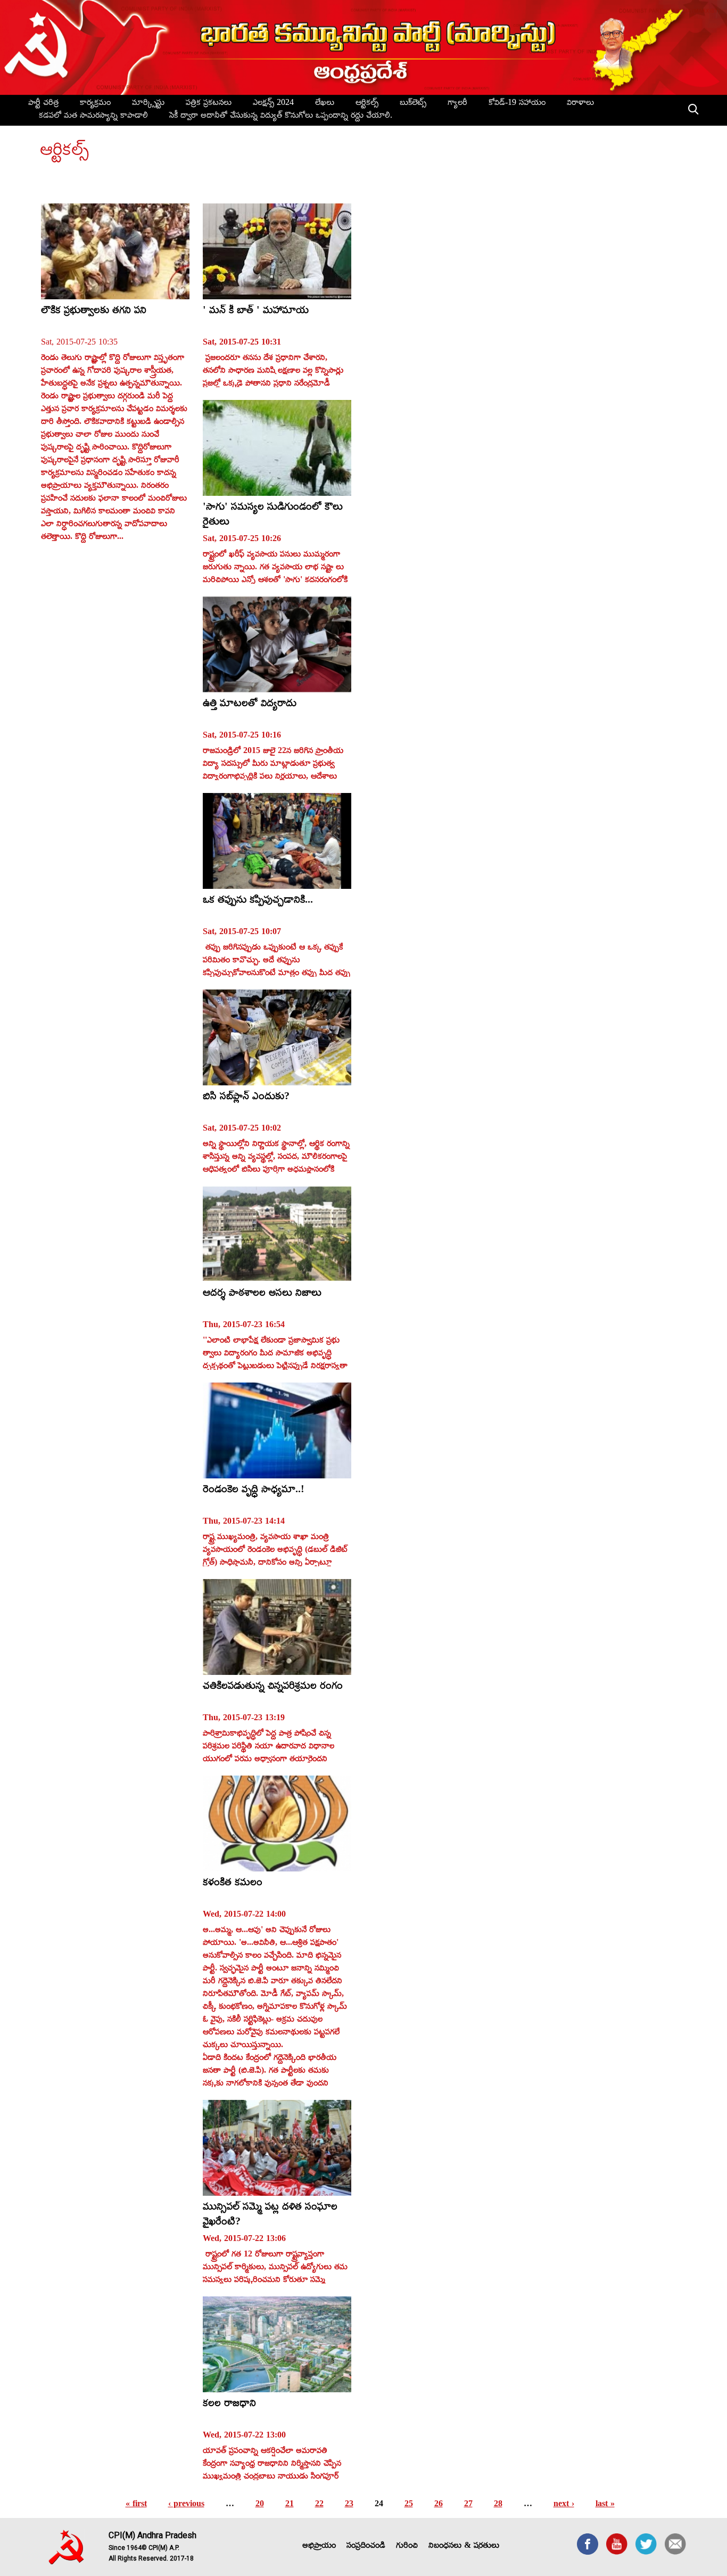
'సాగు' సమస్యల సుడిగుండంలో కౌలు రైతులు (273, 516)
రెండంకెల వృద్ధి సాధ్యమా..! (254, 1491)
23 (349, 2505)
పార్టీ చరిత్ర (43, 104)
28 (498, 2505)
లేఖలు (325, 104)
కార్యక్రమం (95, 104)
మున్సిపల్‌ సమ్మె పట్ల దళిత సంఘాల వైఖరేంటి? (270, 2216)
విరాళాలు (580, 104)
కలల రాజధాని (229, 2405)
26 (439, 2505)
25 (409, 2505)
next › (564, 2505)
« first (136, 2505)
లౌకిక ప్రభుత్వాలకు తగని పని (94, 312)
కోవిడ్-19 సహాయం (517, 104)
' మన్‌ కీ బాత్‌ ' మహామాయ (256, 312)
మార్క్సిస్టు (148, 104)
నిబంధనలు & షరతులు (464, 2547)
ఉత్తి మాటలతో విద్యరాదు (250, 705)
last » (605, 2505)
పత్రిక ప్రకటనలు (209, 104)
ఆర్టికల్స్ (367, 104)
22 (319, 2505)
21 (290, 2505)
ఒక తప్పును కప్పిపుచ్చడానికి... (258, 901)
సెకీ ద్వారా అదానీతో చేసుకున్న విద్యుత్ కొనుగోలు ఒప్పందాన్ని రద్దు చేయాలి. (281, 117)
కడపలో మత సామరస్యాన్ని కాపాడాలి (93, 117)
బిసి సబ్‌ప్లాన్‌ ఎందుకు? (246, 1098)
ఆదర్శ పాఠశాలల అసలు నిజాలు (262, 1294)
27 (468, 2505)
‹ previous (186, 2505)
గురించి (407, 2547)
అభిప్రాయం (319, 2547)
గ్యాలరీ (457, 104)
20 (260, 2505)
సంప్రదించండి (366, 2547)
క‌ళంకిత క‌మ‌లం (233, 1884)
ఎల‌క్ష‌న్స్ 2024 (273, 104)
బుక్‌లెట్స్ (413, 104)
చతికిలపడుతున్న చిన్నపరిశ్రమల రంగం (273, 1687)
